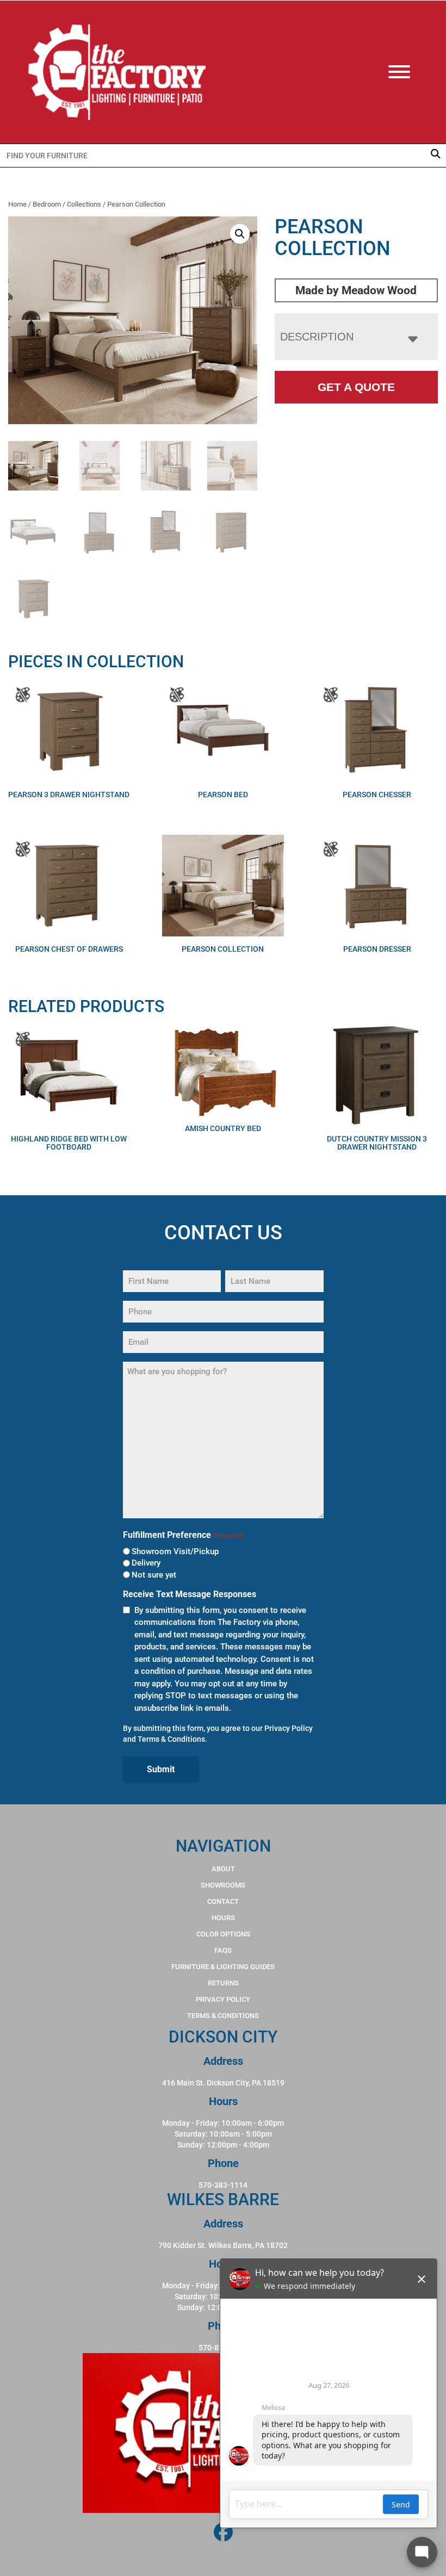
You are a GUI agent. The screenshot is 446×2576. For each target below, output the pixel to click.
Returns (223, 1983)
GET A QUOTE (356, 387)
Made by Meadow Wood (356, 290)
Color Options (223, 1934)
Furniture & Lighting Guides (223, 1967)
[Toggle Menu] (410, 72)
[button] (240, 234)
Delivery (146, 1563)
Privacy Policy (289, 1728)
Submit (161, 1769)
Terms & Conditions (171, 1739)
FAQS (223, 1950)
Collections (84, 204)
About (223, 1869)
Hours (223, 1918)
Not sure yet (154, 1575)
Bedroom (47, 204)
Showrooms (223, 1885)
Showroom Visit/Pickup (175, 1551)
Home (17, 204)
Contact (223, 1901)
